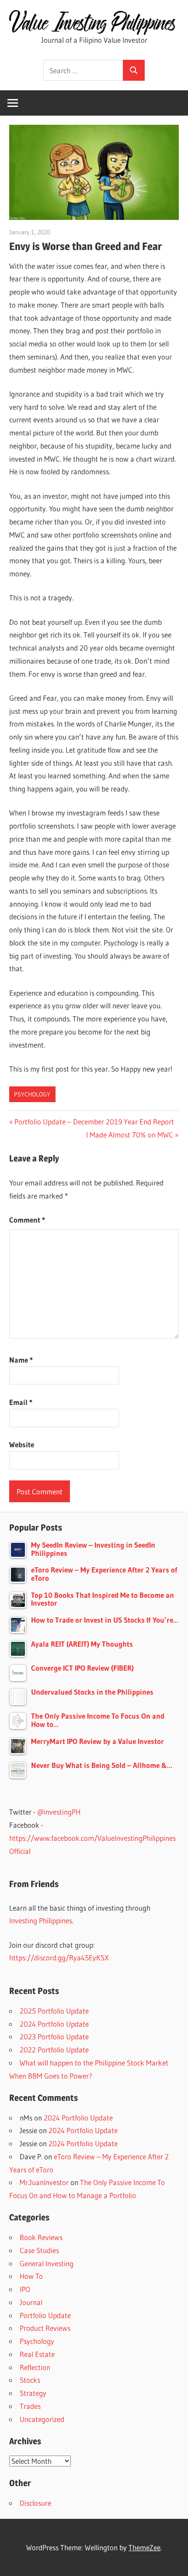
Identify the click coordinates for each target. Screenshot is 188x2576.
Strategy (33, 2393)
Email (21, 1402)
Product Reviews (45, 2328)
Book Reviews (41, 2237)
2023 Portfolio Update (54, 2036)
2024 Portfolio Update (54, 2024)
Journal (31, 2302)
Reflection (35, 2367)
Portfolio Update (45, 2315)
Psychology (32, 1094)
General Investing (47, 2263)
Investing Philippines (41, 1920)
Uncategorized (42, 2419)
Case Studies (39, 2250)
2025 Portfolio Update (54, 2011)
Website (22, 1444)
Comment (27, 1220)
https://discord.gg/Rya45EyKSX (59, 1958)
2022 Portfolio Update (54, 2050)
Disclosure (35, 2503)
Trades (30, 2406)
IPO (25, 2289)
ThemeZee (144, 2547)
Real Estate (37, 2354)
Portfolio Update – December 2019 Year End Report (94, 1122)
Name (21, 1360)
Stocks (30, 2380)
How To (31, 2276)
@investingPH (59, 1812)
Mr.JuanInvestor (44, 2182)
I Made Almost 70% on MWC (130, 1135)
